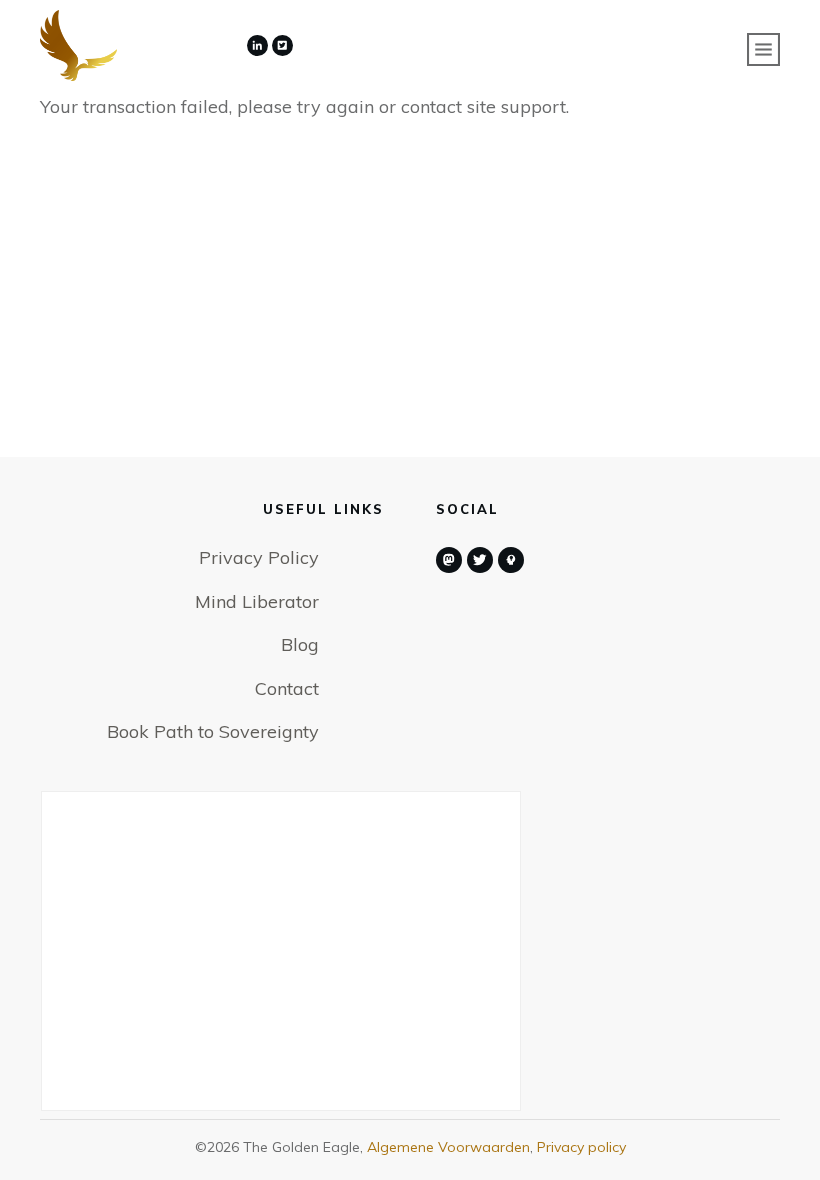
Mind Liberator (257, 601)
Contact (287, 688)
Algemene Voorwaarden (448, 1147)
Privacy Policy (259, 557)
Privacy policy (581, 1147)
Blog (300, 644)
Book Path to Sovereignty (213, 731)
